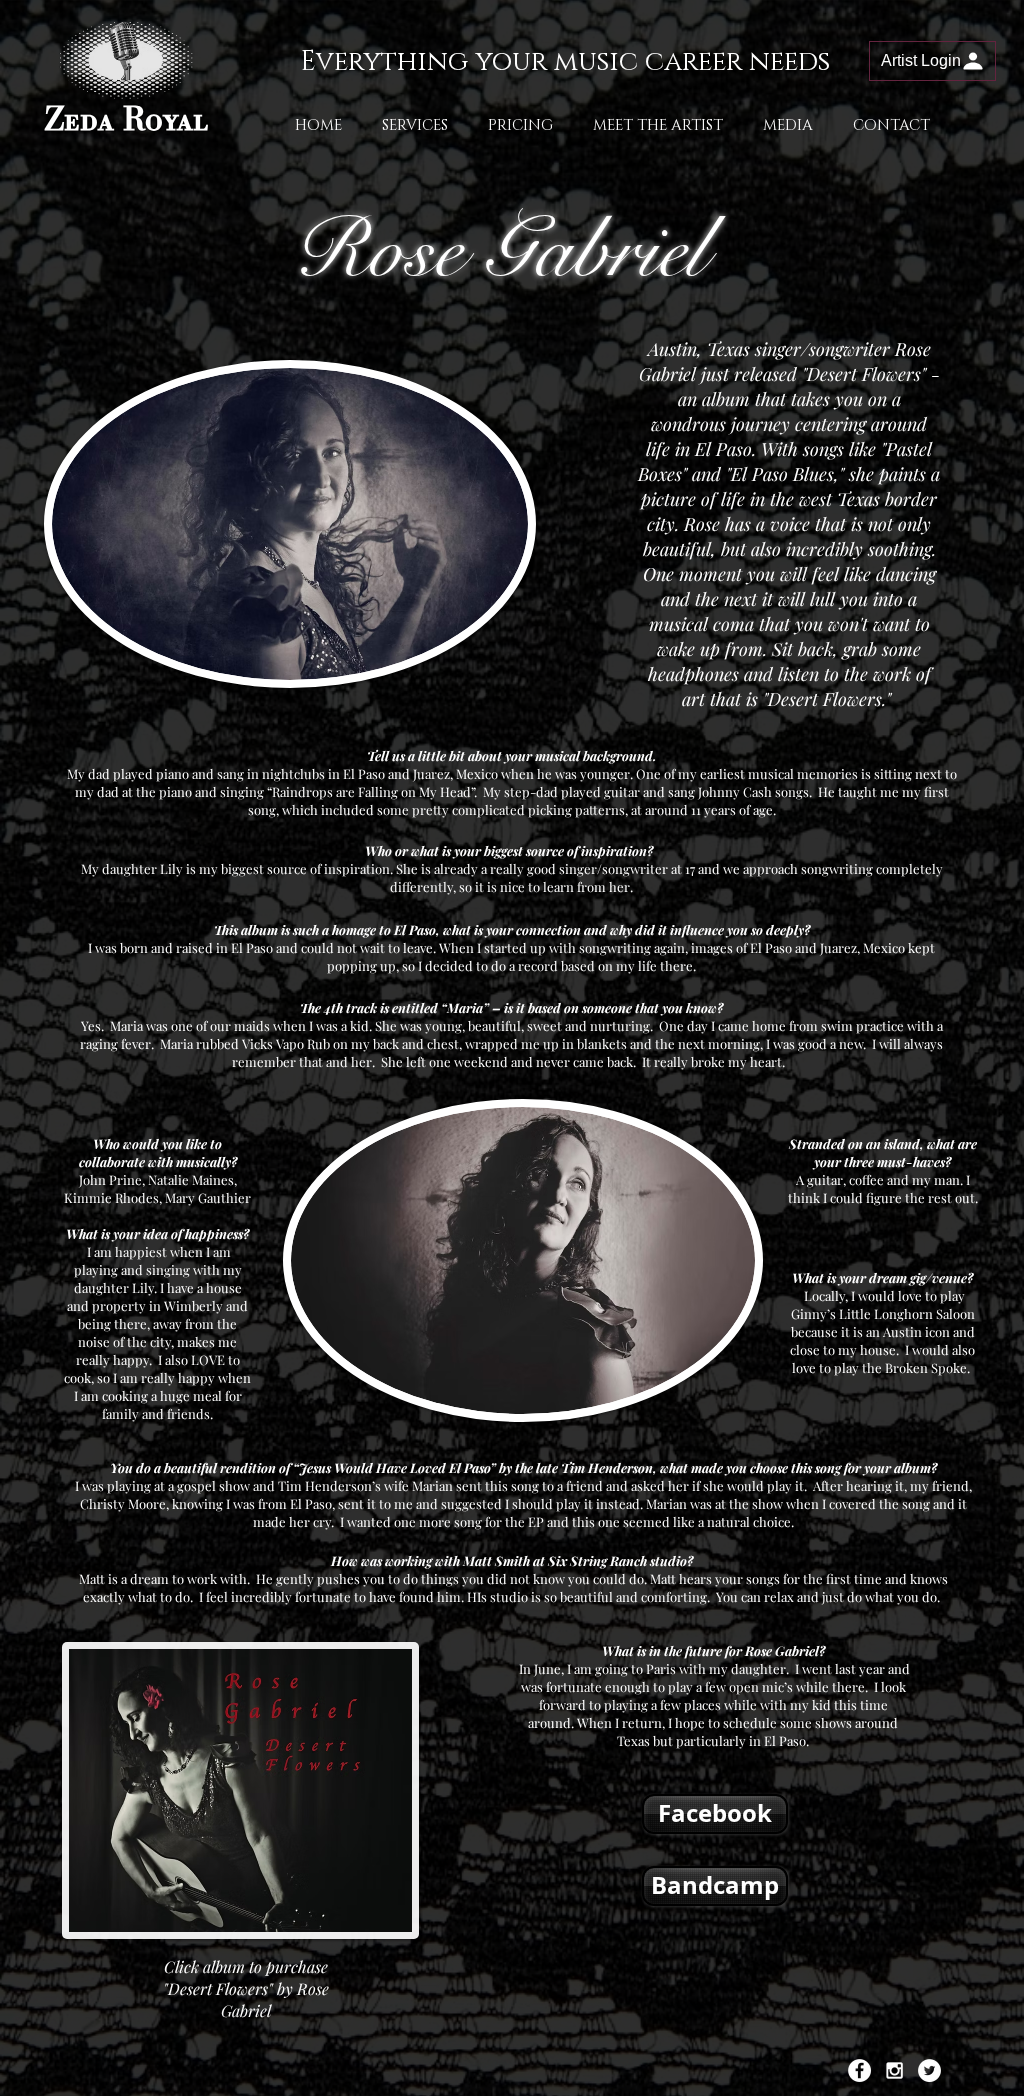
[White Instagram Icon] (894, 2070)
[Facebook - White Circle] (859, 2070)
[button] (932, 61)
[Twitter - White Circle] (929, 2070)
